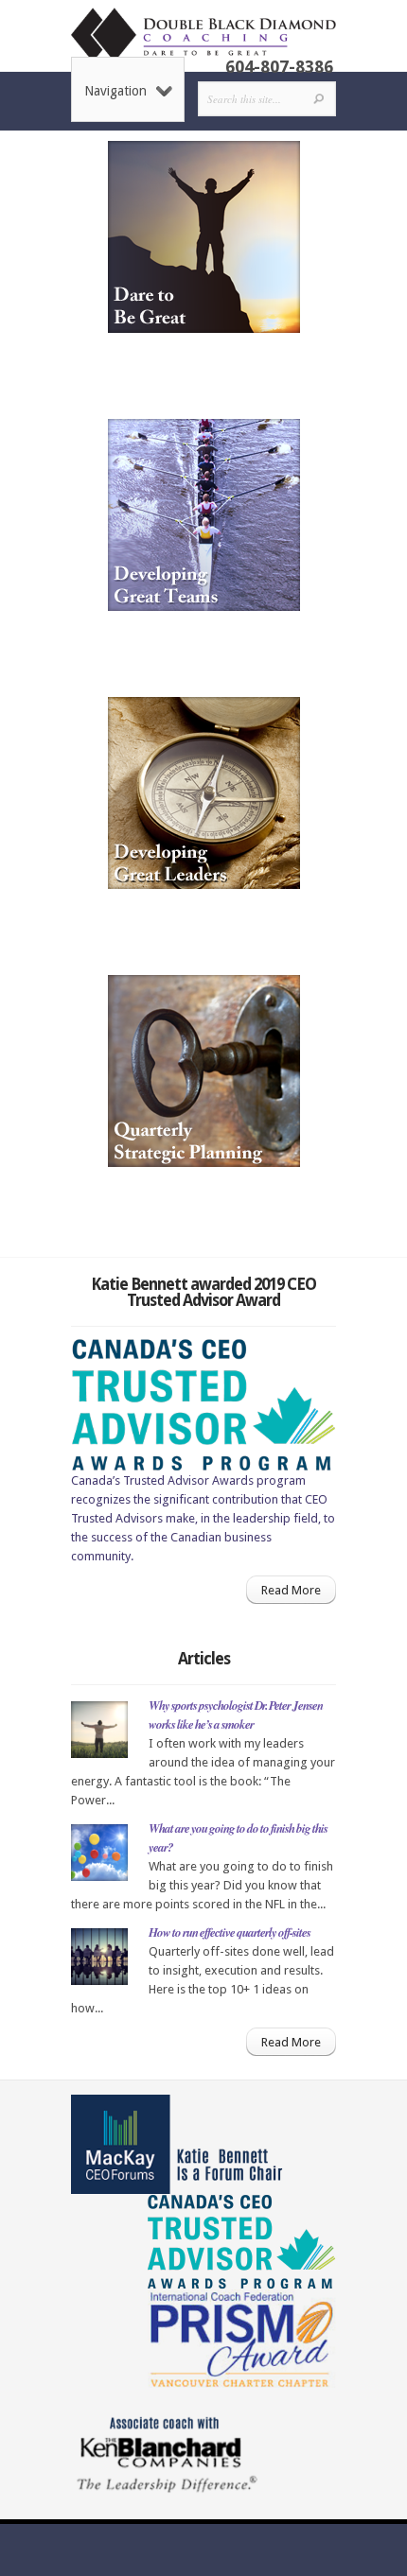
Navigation (115, 91)
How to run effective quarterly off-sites (230, 1932)
